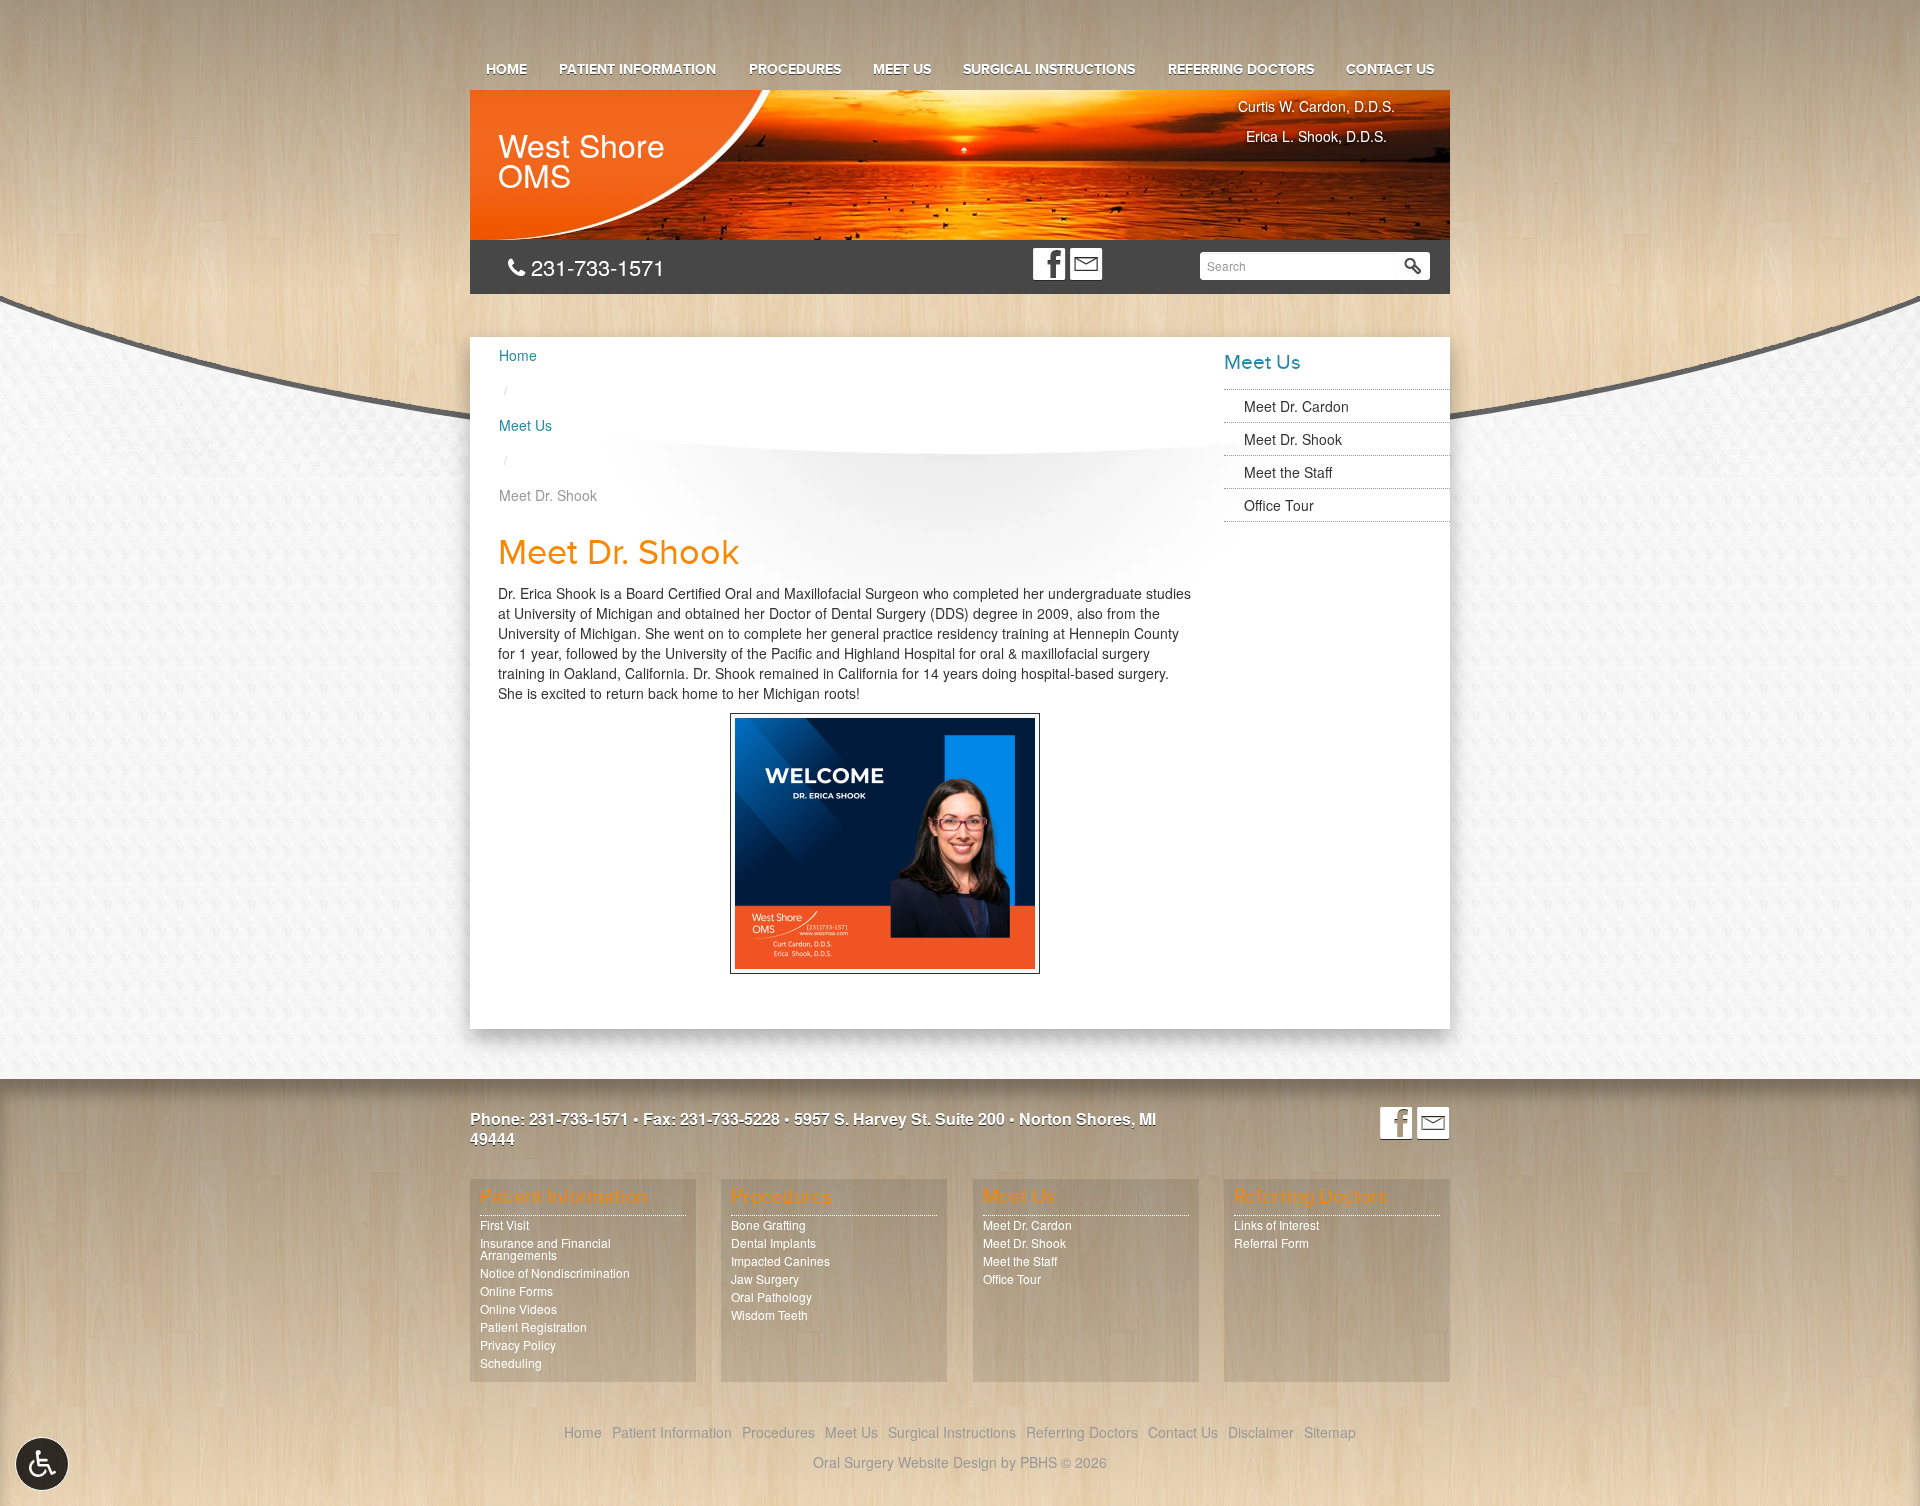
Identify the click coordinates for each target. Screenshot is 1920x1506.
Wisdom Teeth (769, 1314)
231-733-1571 (594, 266)
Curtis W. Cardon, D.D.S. (1316, 106)
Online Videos (518, 1308)
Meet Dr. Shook (1293, 439)
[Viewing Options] (42, 1464)
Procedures (795, 69)
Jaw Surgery (765, 1278)
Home (506, 69)
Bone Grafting (768, 1224)
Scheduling (511, 1362)
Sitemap (1330, 1432)
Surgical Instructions (1049, 69)
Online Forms (516, 1290)
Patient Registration (533, 1326)
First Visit (504, 1224)
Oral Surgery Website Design (905, 1462)
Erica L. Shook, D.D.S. (1316, 136)
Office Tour (1279, 505)
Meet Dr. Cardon (1296, 406)
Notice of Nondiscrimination (555, 1272)
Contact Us (1390, 69)
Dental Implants (773, 1242)
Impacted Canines (780, 1260)
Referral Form (1271, 1242)
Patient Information (637, 69)
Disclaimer (1261, 1432)
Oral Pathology (771, 1296)
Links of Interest (1276, 1224)
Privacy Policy (518, 1344)
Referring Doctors (1240, 69)
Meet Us (902, 69)
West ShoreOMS (581, 155)
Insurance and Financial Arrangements (545, 1248)
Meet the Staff (1288, 472)
